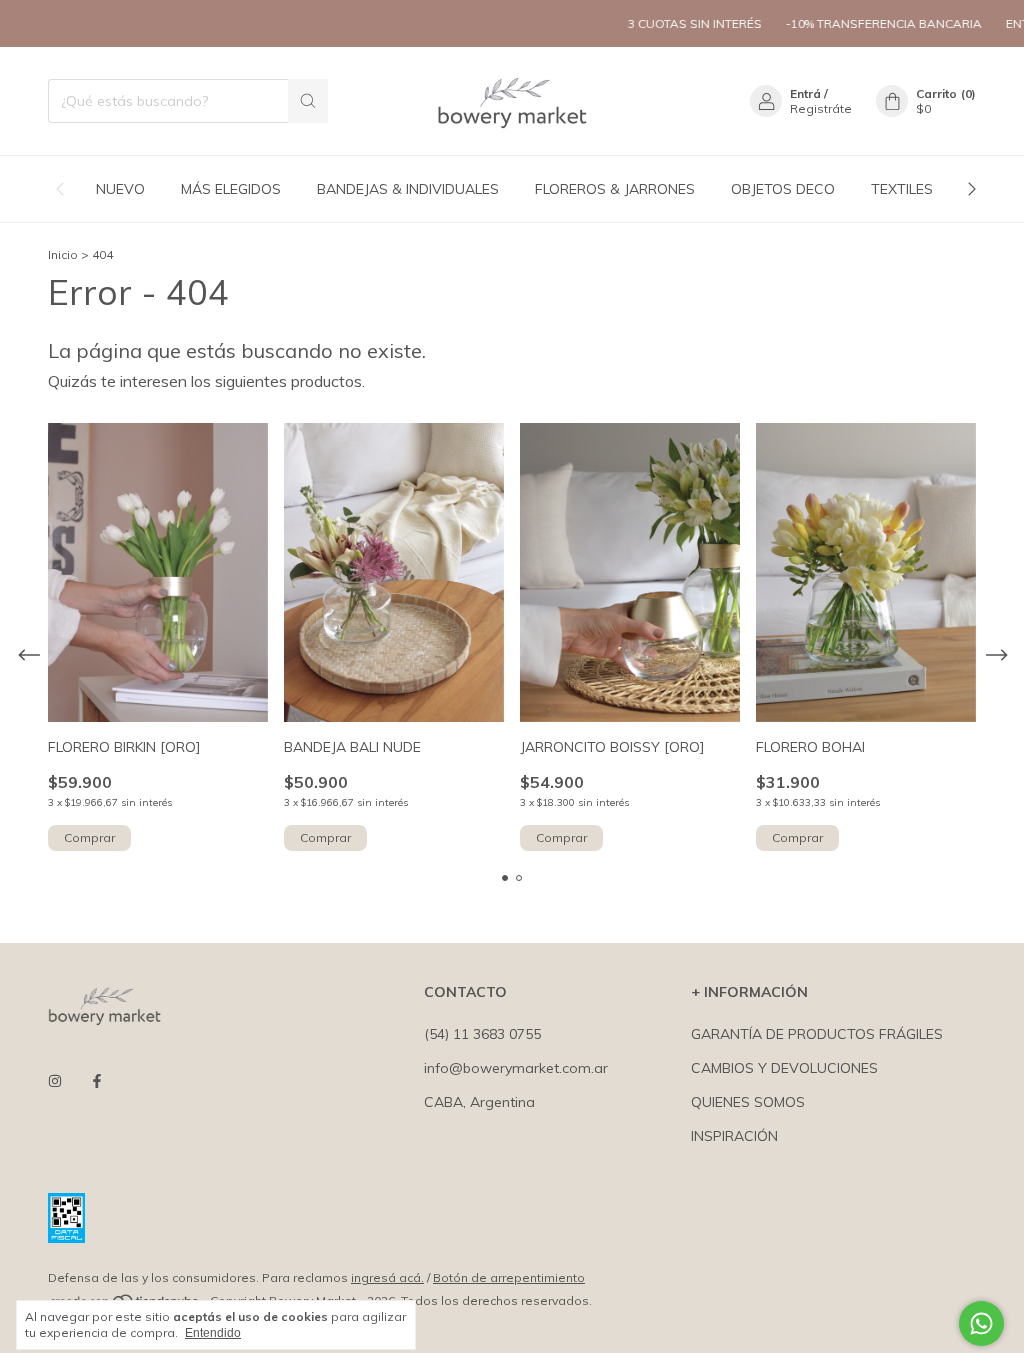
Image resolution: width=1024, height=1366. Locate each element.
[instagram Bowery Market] (55, 1081)
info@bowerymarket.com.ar (516, 1068)
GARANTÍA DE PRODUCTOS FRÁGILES (817, 1034)
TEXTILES (902, 189)
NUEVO (120, 189)
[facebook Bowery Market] (97, 1081)
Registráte (821, 108)
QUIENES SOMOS (748, 1102)
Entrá (805, 93)
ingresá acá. (387, 1277)
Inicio (63, 254)
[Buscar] (308, 101)
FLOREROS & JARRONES (615, 189)
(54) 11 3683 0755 (482, 1034)
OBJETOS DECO (783, 189)
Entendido (213, 1333)
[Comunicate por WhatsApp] (981, 1323)
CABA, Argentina (479, 1102)
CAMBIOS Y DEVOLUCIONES (784, 1068)
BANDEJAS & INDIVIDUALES (408, 189)
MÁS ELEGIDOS (231, 189)
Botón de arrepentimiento (509, 1277)
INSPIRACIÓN (734, 1136)
